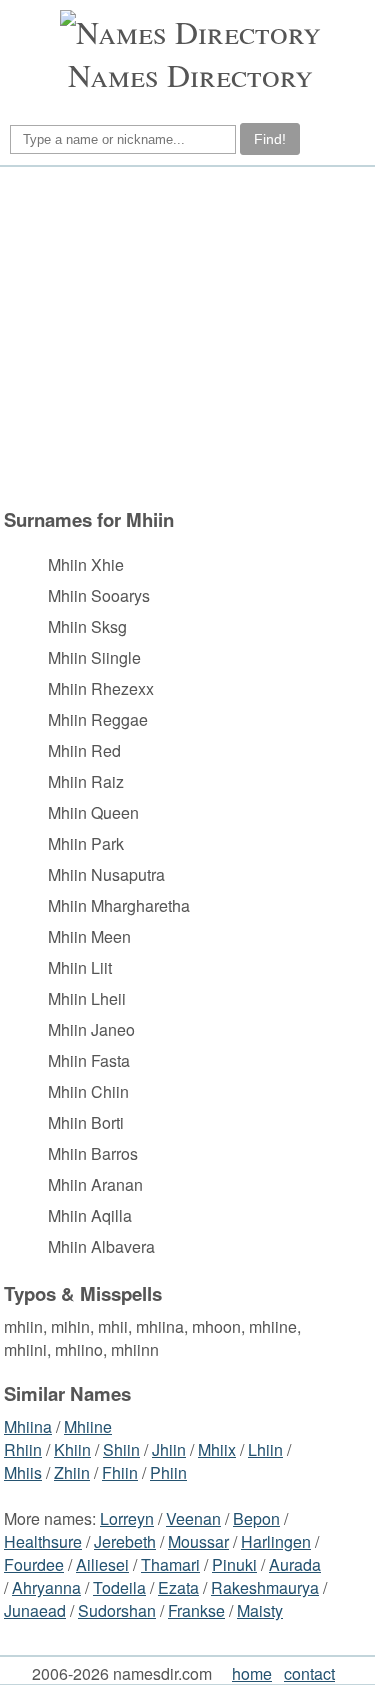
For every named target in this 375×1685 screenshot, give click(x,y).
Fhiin (120, 1472)
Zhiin (72, 1472)
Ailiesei (102, 1564)
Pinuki (234, 1564)
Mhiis (23, 1472)
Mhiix (217, 1449)
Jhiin (169, 1449)
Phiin (168, 1472)
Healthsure (43, 1541)
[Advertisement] (184, 337)
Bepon (256, 1518)
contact (309, 1673)
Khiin (72, 1449)
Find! (270, 139)
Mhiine (88, 1426)
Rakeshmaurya (265, 1587)
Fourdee (34, 1564)
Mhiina (28, 1426)
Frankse (196, 1610)
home (252, 1673)
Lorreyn (127, 1518)
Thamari (170, 1564)
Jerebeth (125, 1541)
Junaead (35, 1610)
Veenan (193, 1518)
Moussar (198, 1541)
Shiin (121, 1449)
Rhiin (23, 1449)
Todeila (119, 1587)
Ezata (178, 1587)
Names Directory (190, 74)
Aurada (295, 1564)
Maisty (260, 1610)
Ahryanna (46, 1587)
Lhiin (265, 1449)
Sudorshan (117, 1610)
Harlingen (276, 1541)
